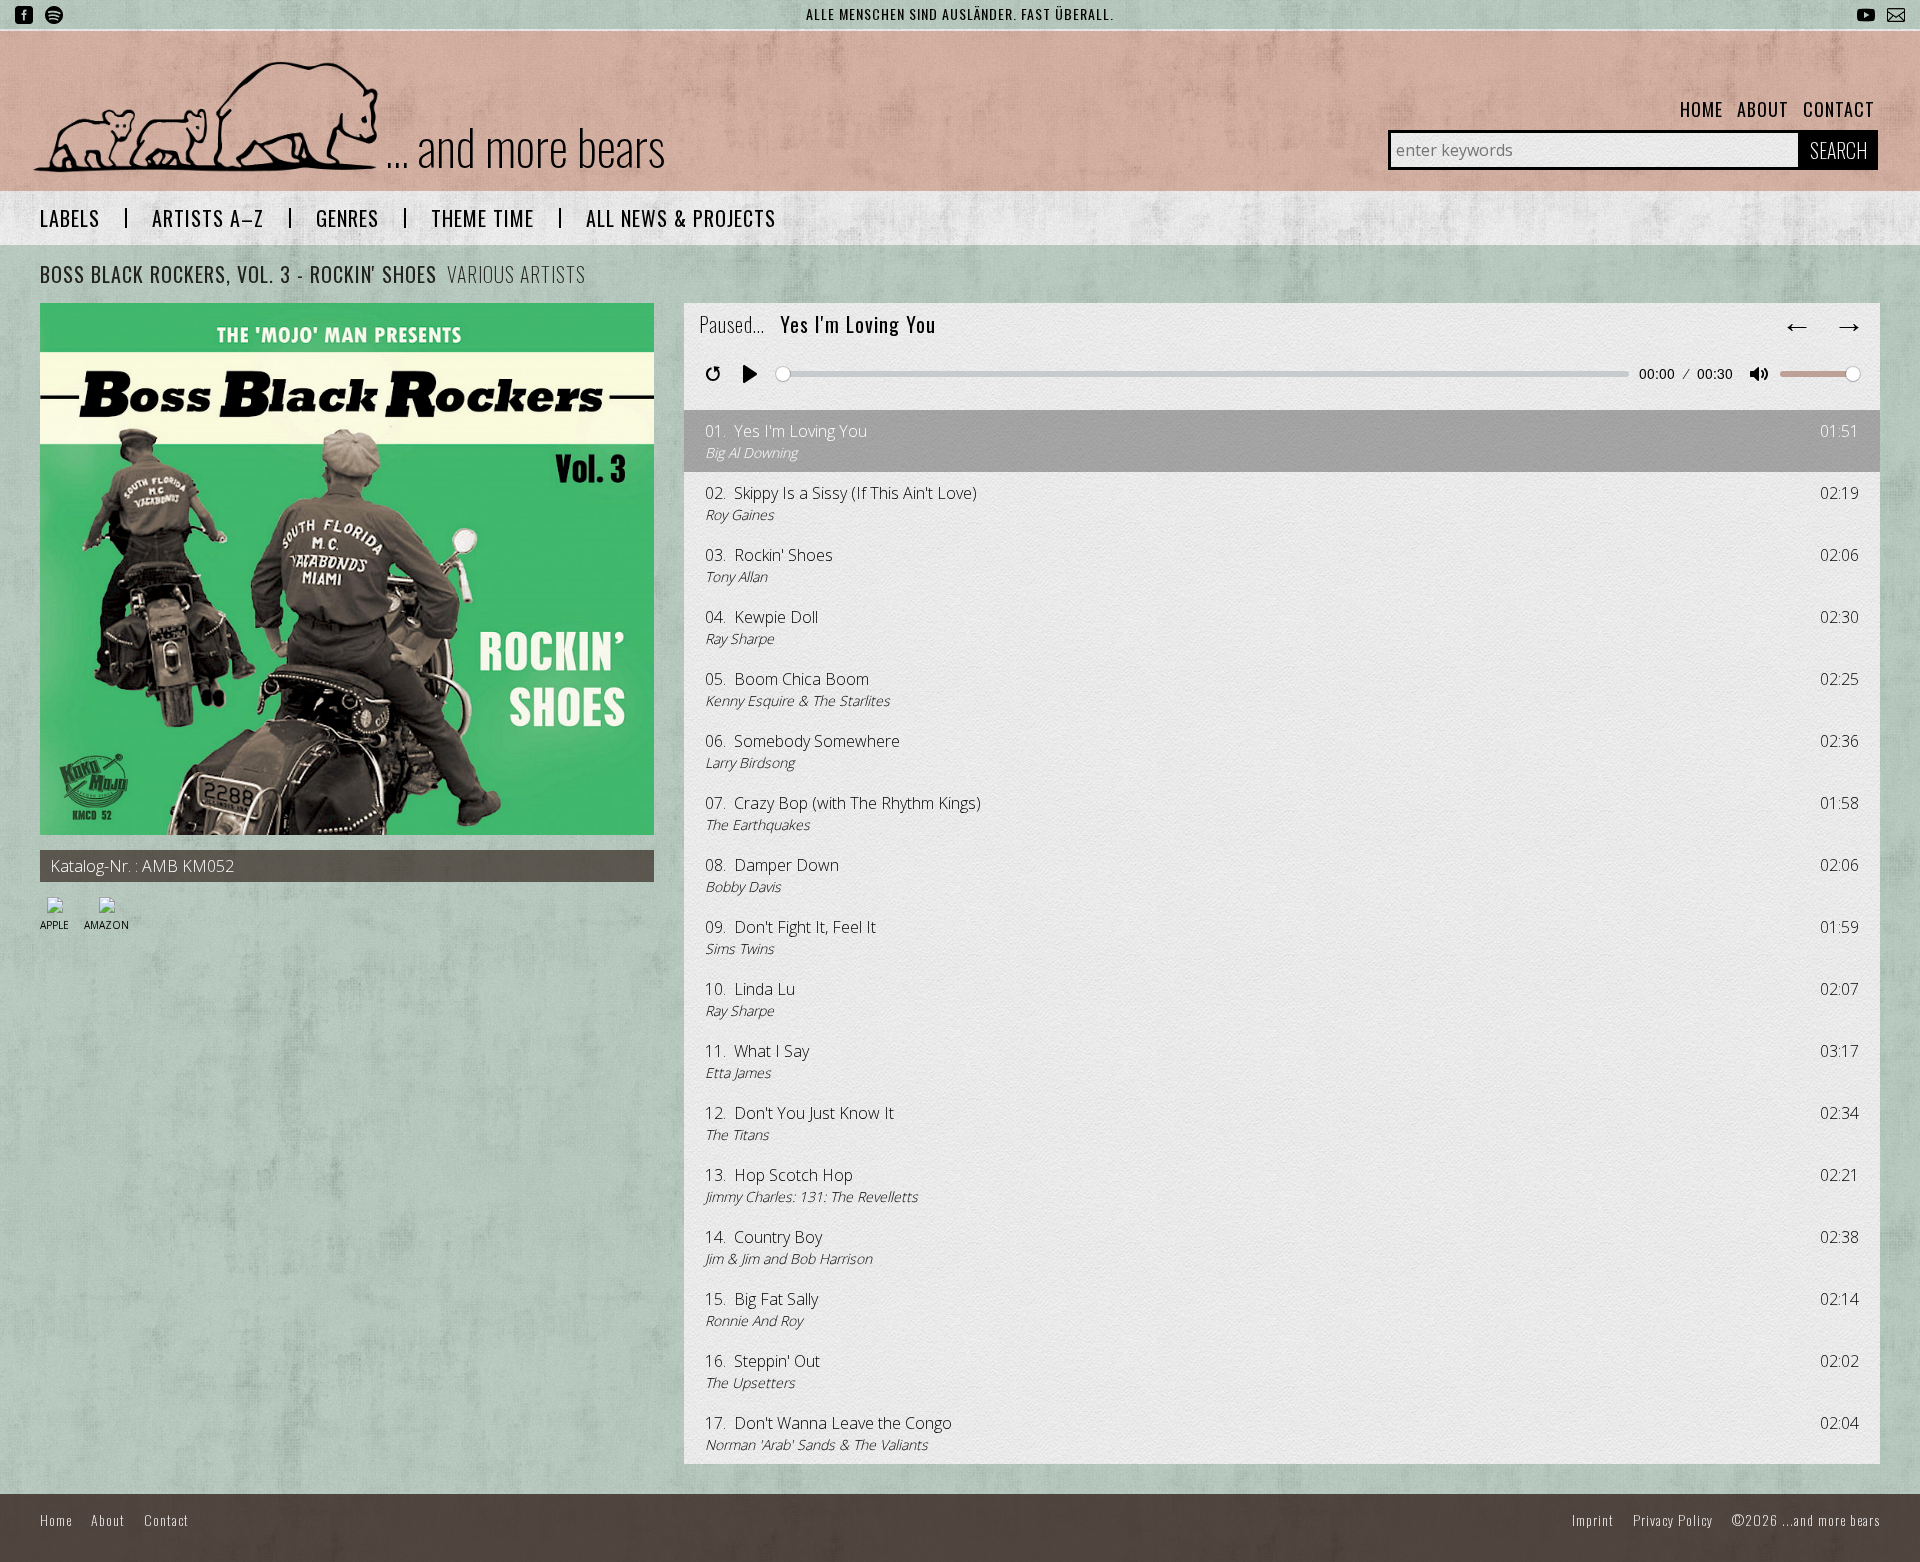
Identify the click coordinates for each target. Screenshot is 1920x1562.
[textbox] (70, 218)
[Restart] (713, 374)
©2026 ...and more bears (1806, 1519)
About (1763, 109)
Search (1838, 150)
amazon (106, 925)
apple (54, 925)
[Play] (750, 374)
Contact (1839, 109)
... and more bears (525, 145)
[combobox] (70, 218)
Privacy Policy (1673, 1519)
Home (1701, 109)
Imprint (1593, 1519)
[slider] (1202, 374)
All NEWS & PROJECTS (681, 218)
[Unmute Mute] (1759, 374)
